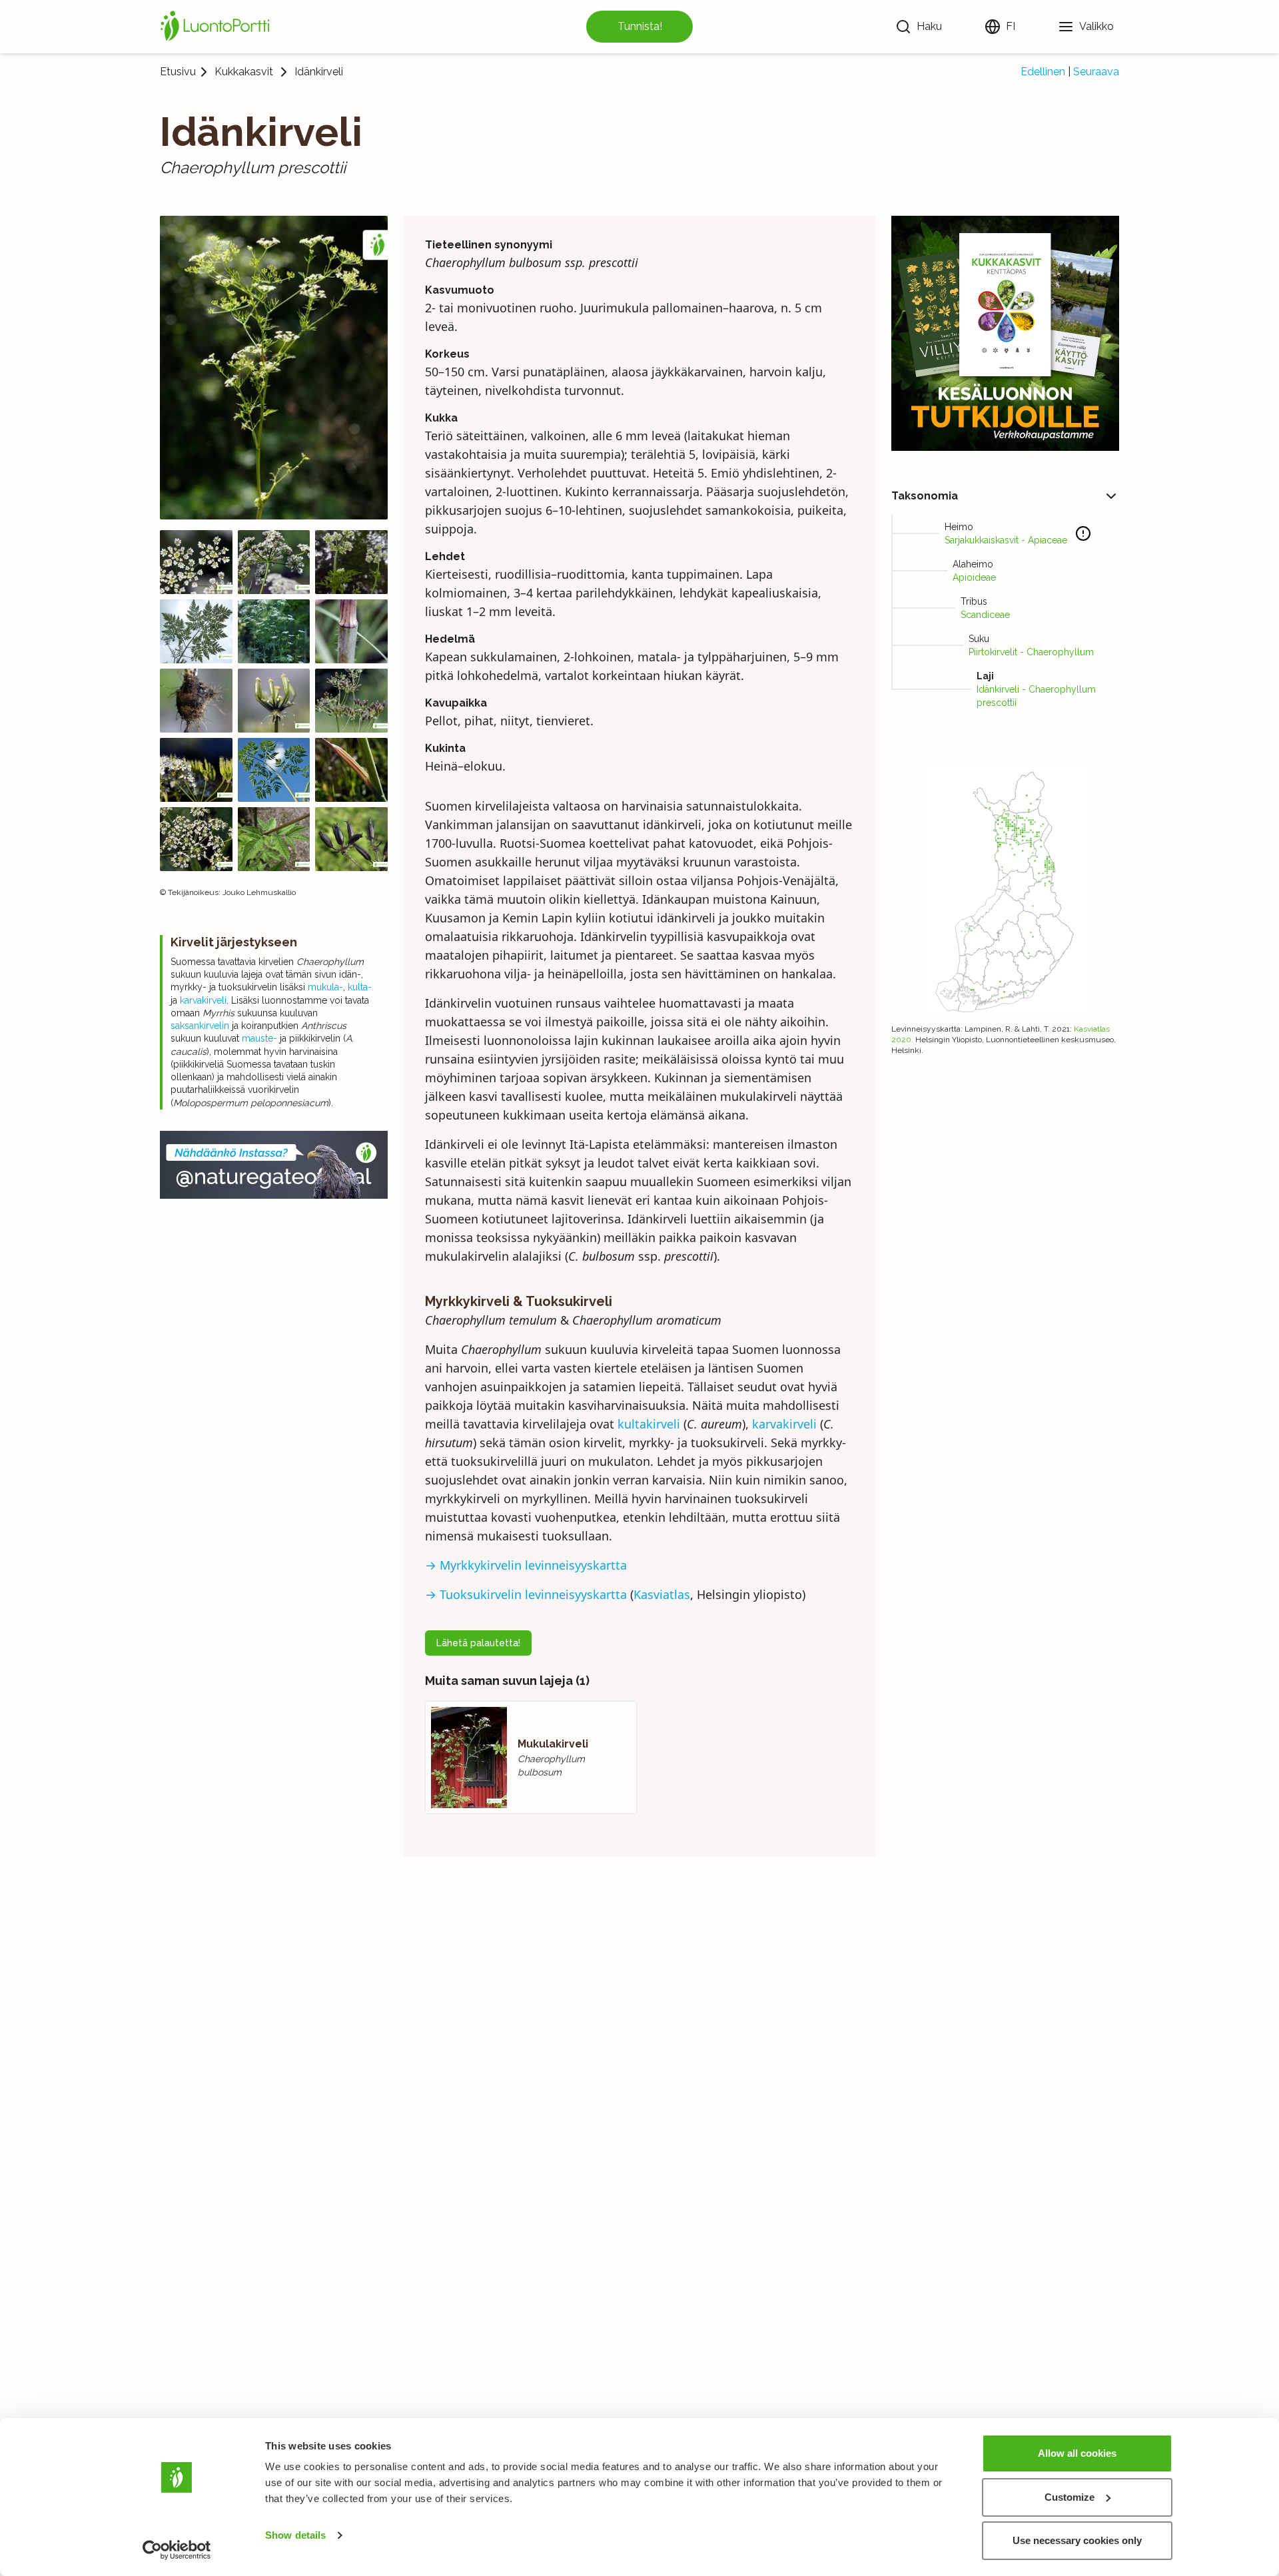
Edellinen (1043, 72)
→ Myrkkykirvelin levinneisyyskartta (526, 1565)
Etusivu (178, 72)
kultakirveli (649, 1424)
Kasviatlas (662, 1594)
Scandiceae (985, 615)
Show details (295, 2535)
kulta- (360, 987)
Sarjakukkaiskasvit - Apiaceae (1006, 540)
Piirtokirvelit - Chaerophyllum (1031, 652)
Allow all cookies (1077, 2453)
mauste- (259, 1038)
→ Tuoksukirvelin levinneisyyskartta (526, 1594)
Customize (1069, 2497)
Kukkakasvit (244, 72)
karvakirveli (203, 1000)
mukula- (325, 987)
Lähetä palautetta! (478, 1643)
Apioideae (974, 577)
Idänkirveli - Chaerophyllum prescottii (1036, 696)
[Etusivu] (217, 27)
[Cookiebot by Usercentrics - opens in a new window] (177, 2550)
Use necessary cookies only (1077, 2540)
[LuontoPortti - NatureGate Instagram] (274, 1165)
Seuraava (1096, 72)
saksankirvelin (200, 1026)
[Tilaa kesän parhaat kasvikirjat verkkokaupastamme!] (1005, 333)
